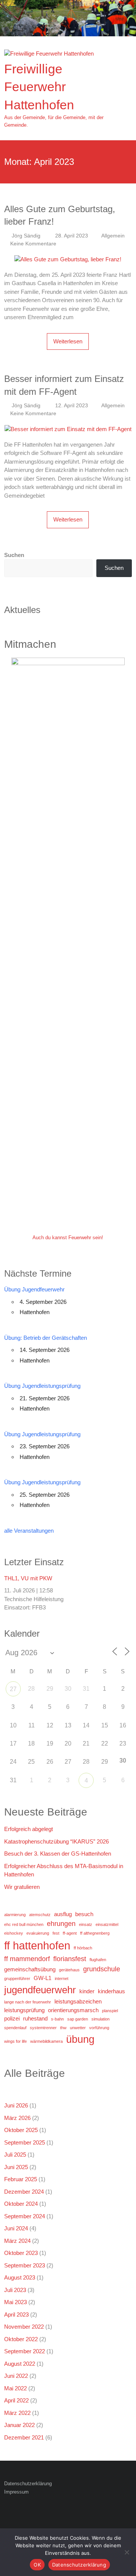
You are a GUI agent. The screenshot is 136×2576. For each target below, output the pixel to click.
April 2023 (16, 2315)
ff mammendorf (27, 1959)
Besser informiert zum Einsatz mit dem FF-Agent (64, 385)
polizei (12, 2018)
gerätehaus (69, 1970)
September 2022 (25, 2351)
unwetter (78, 2028)
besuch (84, 1914)
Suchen (14, 555)
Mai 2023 (15, 2302)
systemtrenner (43, 2028)
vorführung (99, 2028)
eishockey (14, 1933)
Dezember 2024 (24, 2192)
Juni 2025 (16, 2167)
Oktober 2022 (21, 2339)
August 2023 (20, 2277)
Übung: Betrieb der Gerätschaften (46, 1338)
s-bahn (57, 2019)
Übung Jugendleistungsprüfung (42, 1386)
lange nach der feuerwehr (28, 2002)
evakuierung (38, 1933)
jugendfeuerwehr (40, 1990)
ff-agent (70, 1933)
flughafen (98, 1960)
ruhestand (35, 2018)
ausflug (63, 1914)
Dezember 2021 (24, 2437)
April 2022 (16, 2400)
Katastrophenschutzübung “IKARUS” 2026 (56, 1841)
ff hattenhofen (37, 1945)
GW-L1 (42, 1978)
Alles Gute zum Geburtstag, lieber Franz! (60, 215)
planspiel (110, 2011)
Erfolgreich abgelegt (29, 1829)
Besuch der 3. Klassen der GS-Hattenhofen (58, 1854)
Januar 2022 (19, 2425)
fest (56, 1933)
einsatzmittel (107, 1924)
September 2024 (25, 2216)
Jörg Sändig (26, 236)
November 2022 (24, 2327)
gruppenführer (17, 1979)
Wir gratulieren (22, 1887)
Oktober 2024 (21, 2204)
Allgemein (113, 236)
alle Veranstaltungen (29, 1531)
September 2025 (25, 2142)
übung (80, 2039)
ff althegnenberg (95, 1933)
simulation (100, 2019)
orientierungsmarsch (73, 2010)
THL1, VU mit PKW (28, 1578)
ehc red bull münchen (24, 1924)
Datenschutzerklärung (28, 2484)
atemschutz (40, 1915)
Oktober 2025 (21, 2130)
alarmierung (15, 1915)
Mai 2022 (15, 2388)
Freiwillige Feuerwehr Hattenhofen (39, 87)
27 (13, 1689)
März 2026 (17, 2118)
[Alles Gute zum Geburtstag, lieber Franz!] (68, 259)
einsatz (86, 1924)
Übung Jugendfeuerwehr (34, 1289)
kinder (87, 1991)
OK (37, 2565)
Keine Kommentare (33, 244)
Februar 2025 (21, 2179)
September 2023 (25, 2265)
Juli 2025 (15, 2155)
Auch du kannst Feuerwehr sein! (68, 1238)
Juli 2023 (15, 2290)
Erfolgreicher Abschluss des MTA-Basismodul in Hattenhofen (64, 1870)
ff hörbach (83, 1948)
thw (63, 2028)
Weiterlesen (68, 341)
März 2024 (17, 2241)
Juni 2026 (16, 2105)
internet (62, 1979)
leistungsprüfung (24, 2010)
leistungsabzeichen (78, 2001)
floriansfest (70, 1959)
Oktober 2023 (21, 2253)
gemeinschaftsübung (30, 1969)
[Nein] (127, 2552)
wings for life (15, 2041)
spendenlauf (15, 2028)
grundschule (102, 1969)
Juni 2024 (16, 2228)
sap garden (78, 2019)
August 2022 (20, 2364)
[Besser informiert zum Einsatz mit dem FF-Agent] (68, 429)
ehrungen (61, 1924)
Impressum (16, 2492)
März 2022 (17, 2413)
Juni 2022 (16, 2376)
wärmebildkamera (46, 2041)
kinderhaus (111, 1991)
